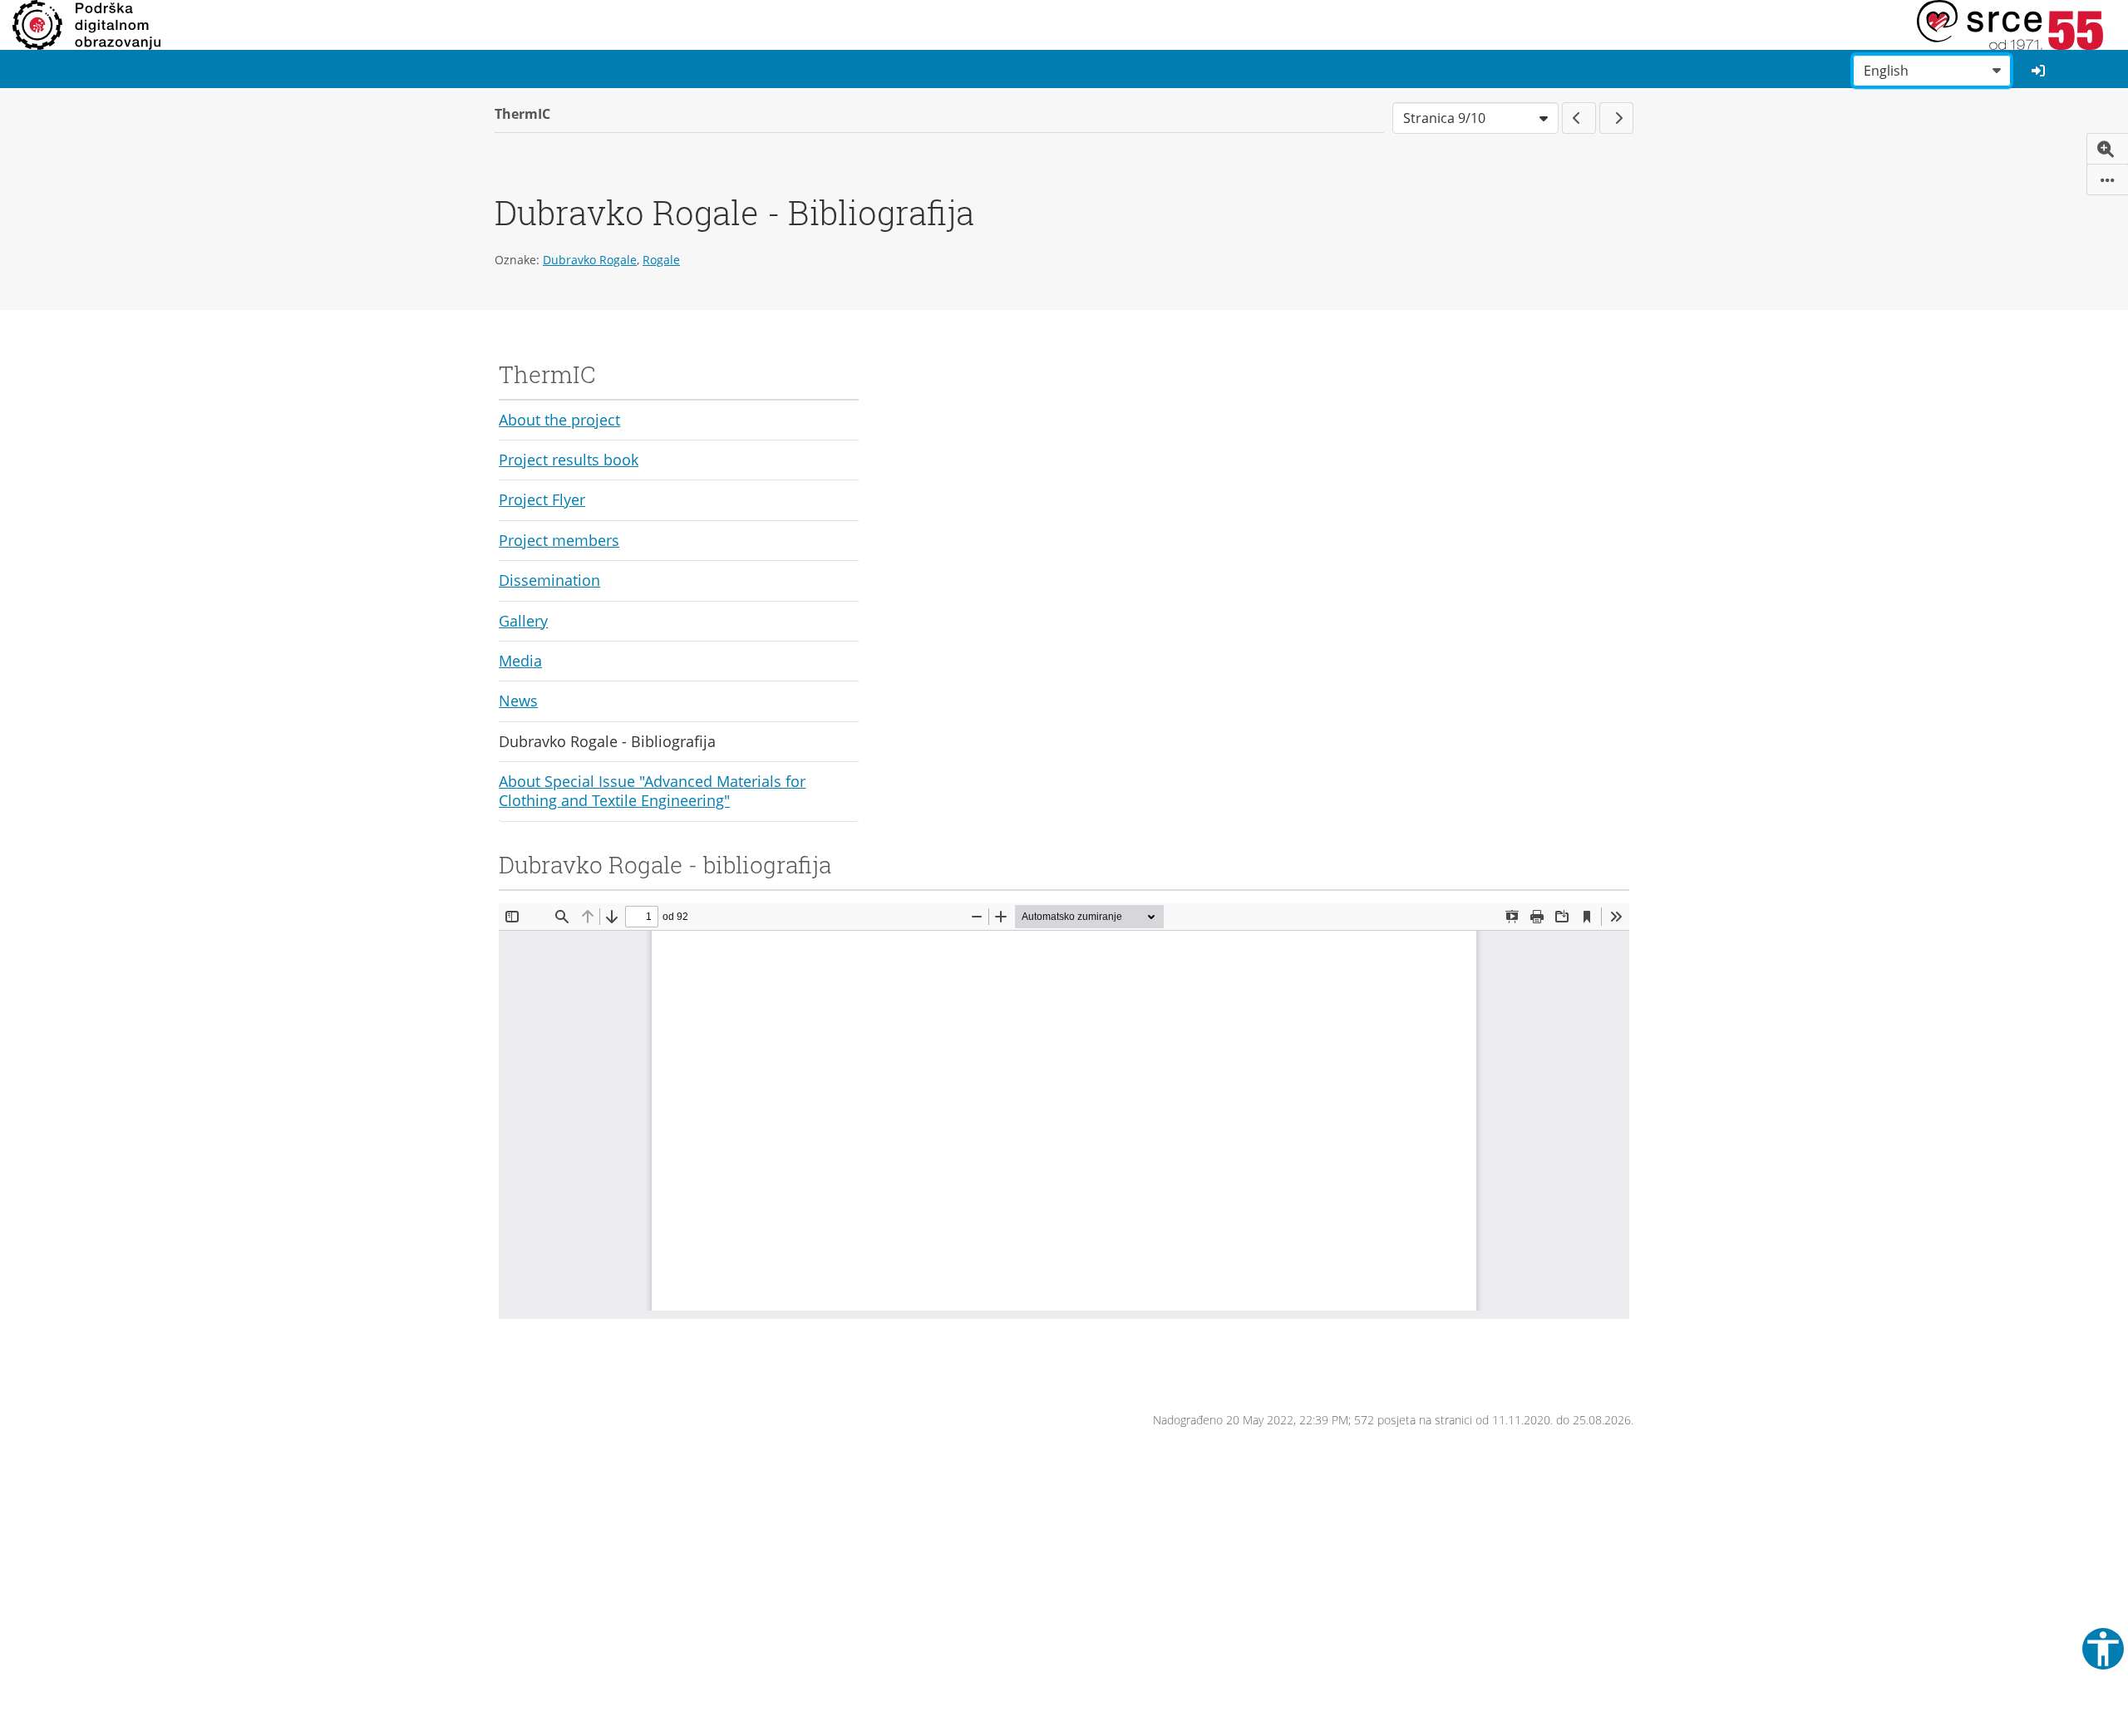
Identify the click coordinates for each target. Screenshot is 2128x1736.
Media (520, 661)
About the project (559, 420)
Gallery (523, 621)
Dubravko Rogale (590, 260)
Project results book (569, 460)
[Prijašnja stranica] (1579, 118)
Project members (559, 540)
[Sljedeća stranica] (1616, 118)
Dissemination (549, 580)
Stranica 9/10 (1444, 118)
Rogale (661, 260)
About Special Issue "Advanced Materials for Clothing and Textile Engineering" (652, 791)
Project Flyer (542, 499)
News (518, 701)
